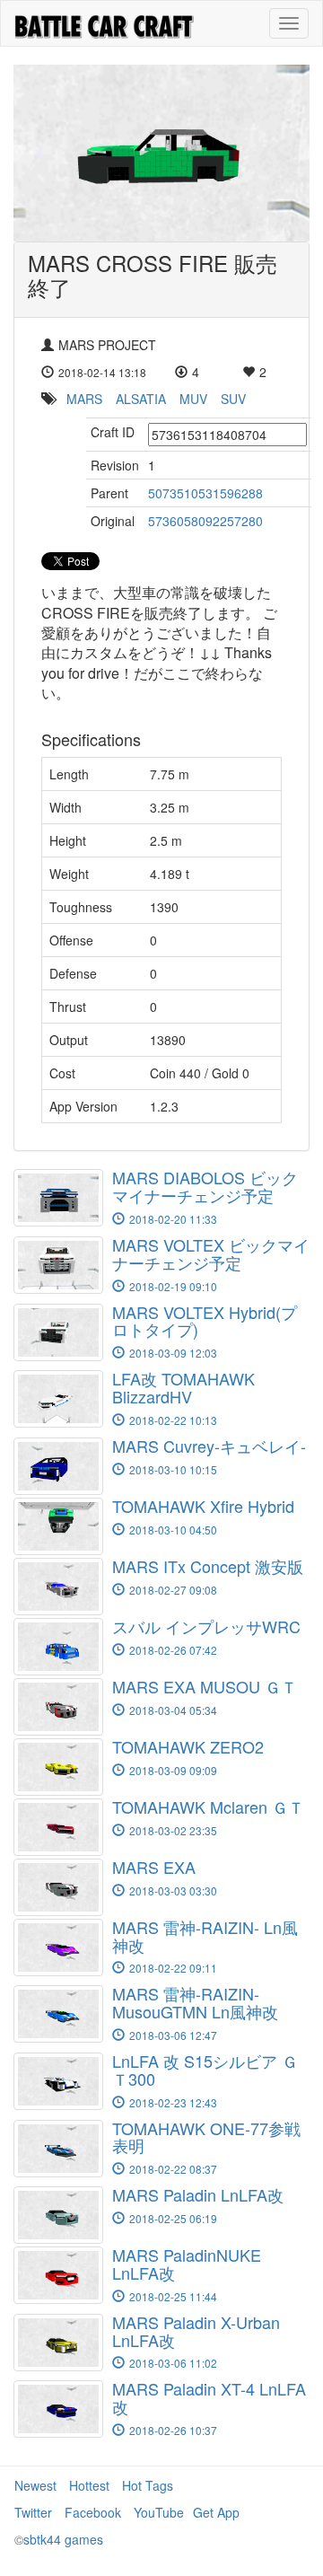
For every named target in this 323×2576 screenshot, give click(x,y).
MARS (84, 399)
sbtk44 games (63, 2539)
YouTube (159, 2512)
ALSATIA (141, 399)
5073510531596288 (205, 493)
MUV (193, 399)
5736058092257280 (205, 521)
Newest (35, 2485)
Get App (216, 2512)
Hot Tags (148, 2485)
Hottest (89, 2485)
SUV (233, 399)
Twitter (33, 2512)
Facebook (93, 2512)
